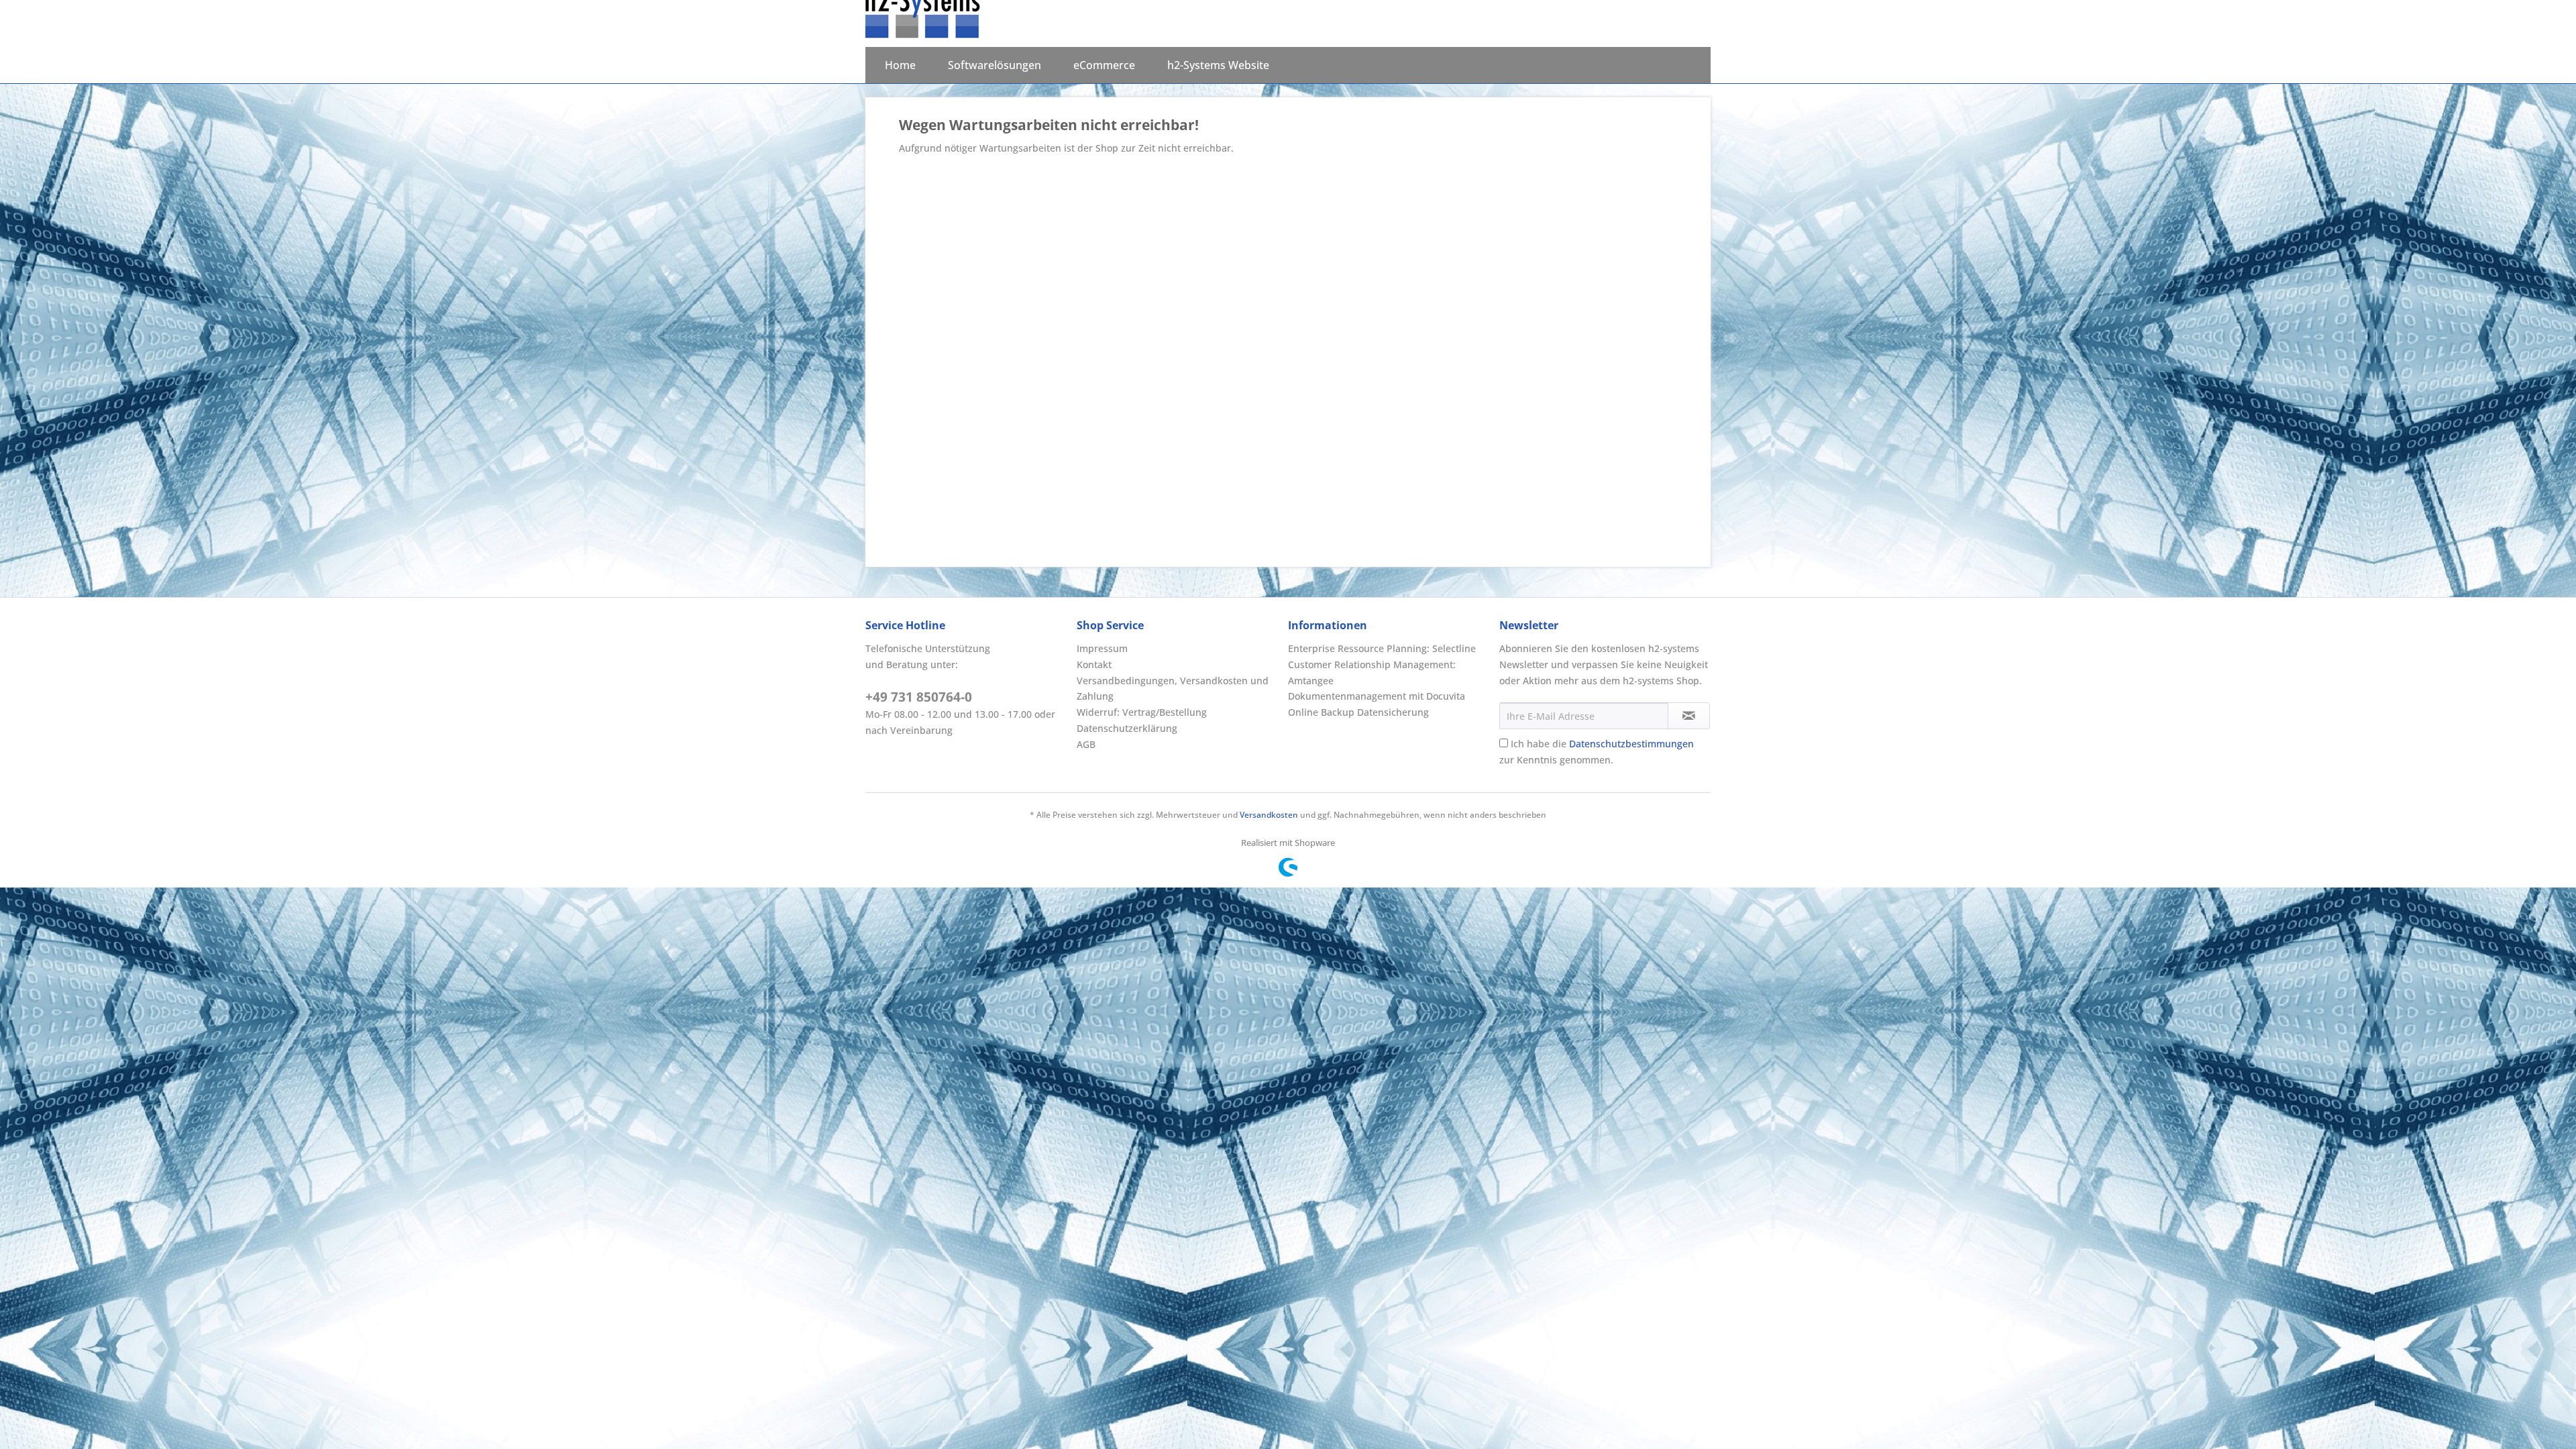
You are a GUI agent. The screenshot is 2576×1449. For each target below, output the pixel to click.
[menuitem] (900, 65)
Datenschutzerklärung (1127, 728)
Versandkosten (1269, 815)
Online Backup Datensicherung (1358, 712)
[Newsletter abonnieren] (1689, 716)
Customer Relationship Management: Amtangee (1372, 673)
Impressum (1102, 648)
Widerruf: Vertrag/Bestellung (1142, 712)
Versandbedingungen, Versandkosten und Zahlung (1173, 689)
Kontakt (1094, 664)
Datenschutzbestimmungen (1631, 744)
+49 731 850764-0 (919, 697)
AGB (1086, 744)
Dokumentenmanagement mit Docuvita (1377, 696)
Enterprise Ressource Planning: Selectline (1382, 648)
